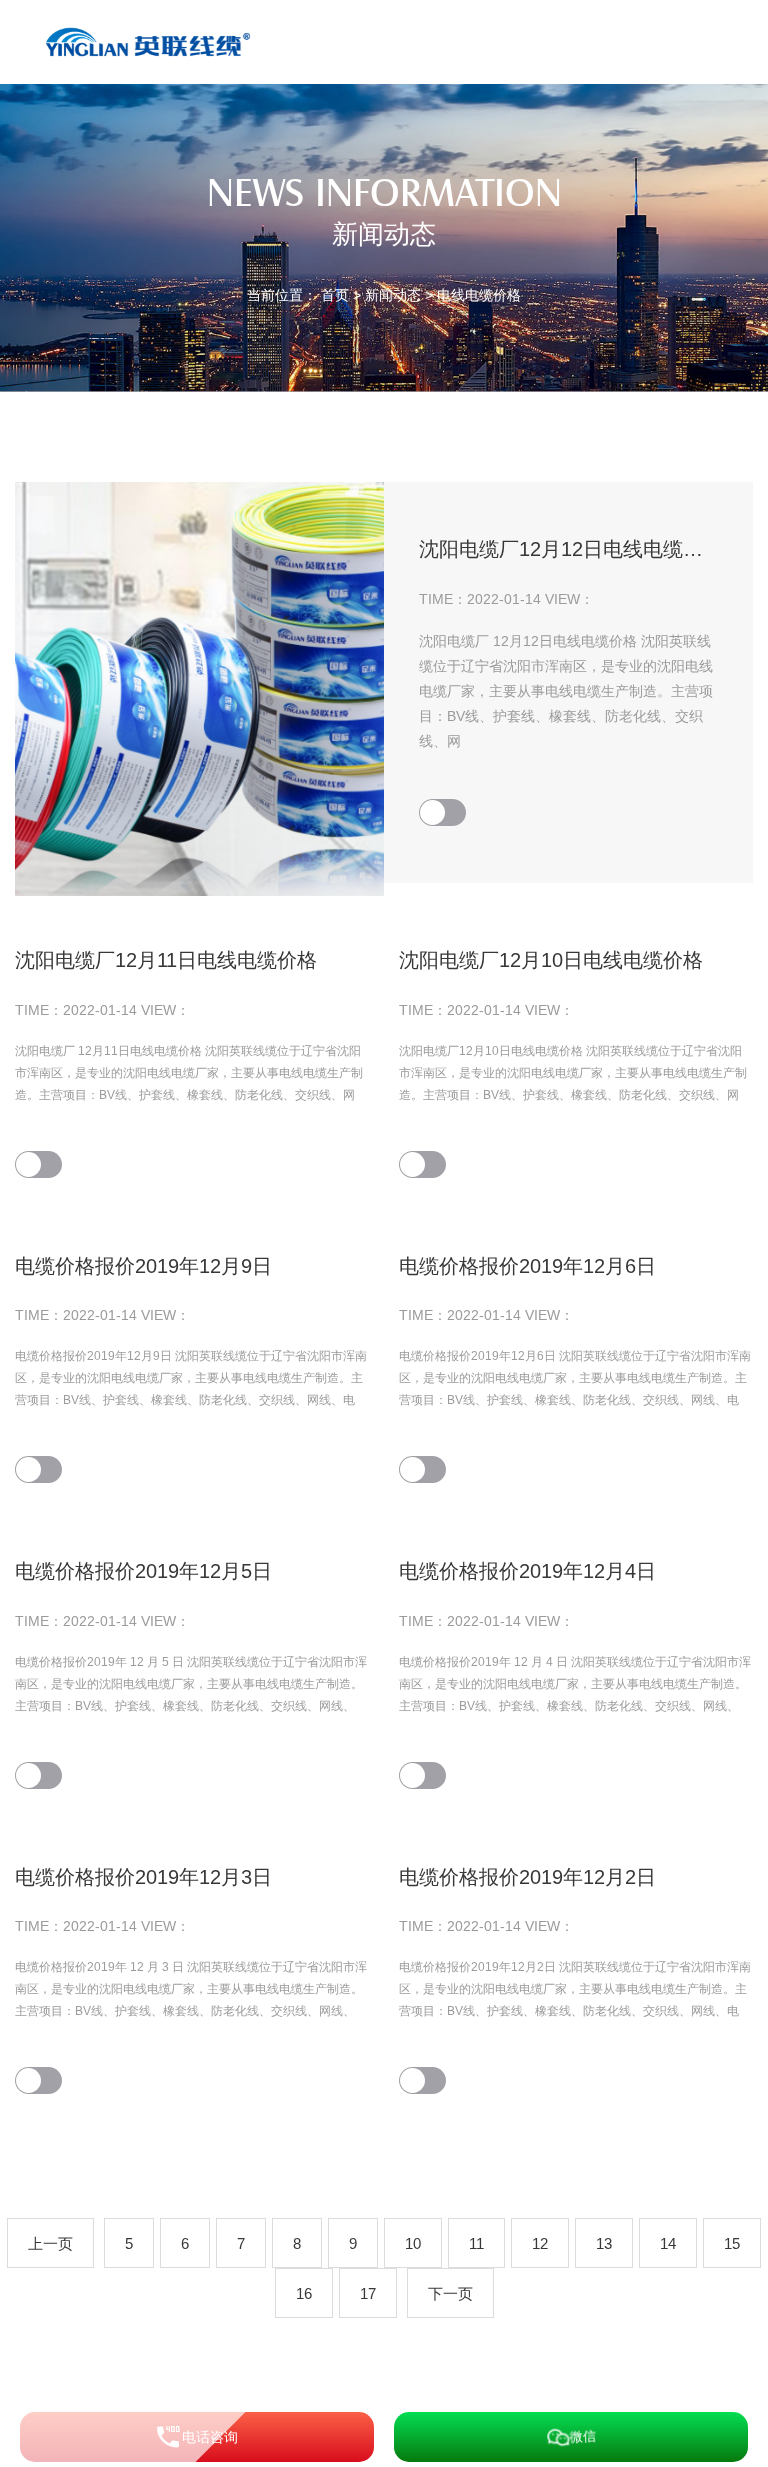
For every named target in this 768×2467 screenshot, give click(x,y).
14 (668, 2243)
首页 (335, 295)
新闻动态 (393, 295)
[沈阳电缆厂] (151, 41)
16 (304, 2293)
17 (368, 2293)
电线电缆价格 (479, 295)
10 (413, 2243)
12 (540, 2243)
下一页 (450, 2293)
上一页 (50, 2243)
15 (732, 2243)
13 (604, 2243)
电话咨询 (210, 2437)
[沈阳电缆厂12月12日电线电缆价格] (199, 689)
